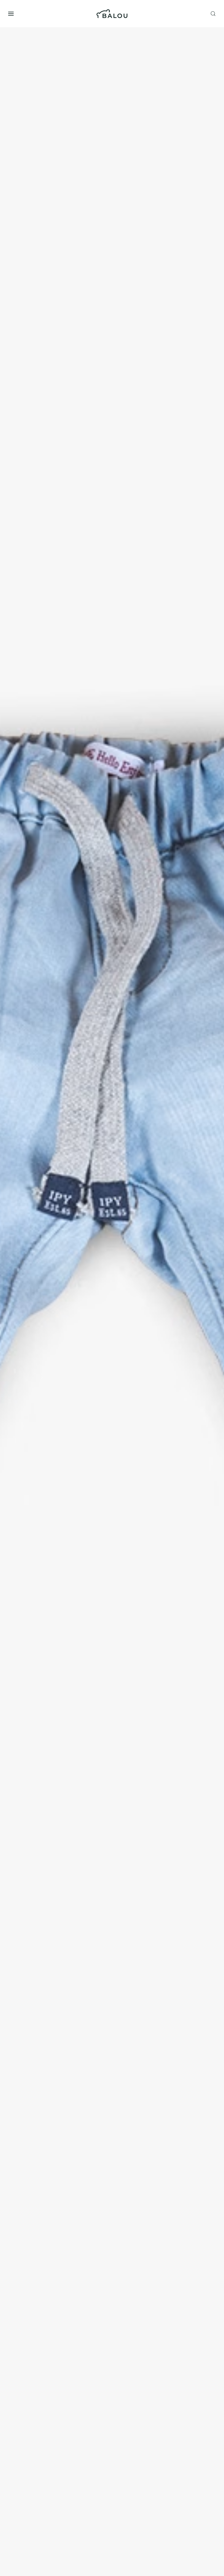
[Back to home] (112, 14)
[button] (11, 14)
